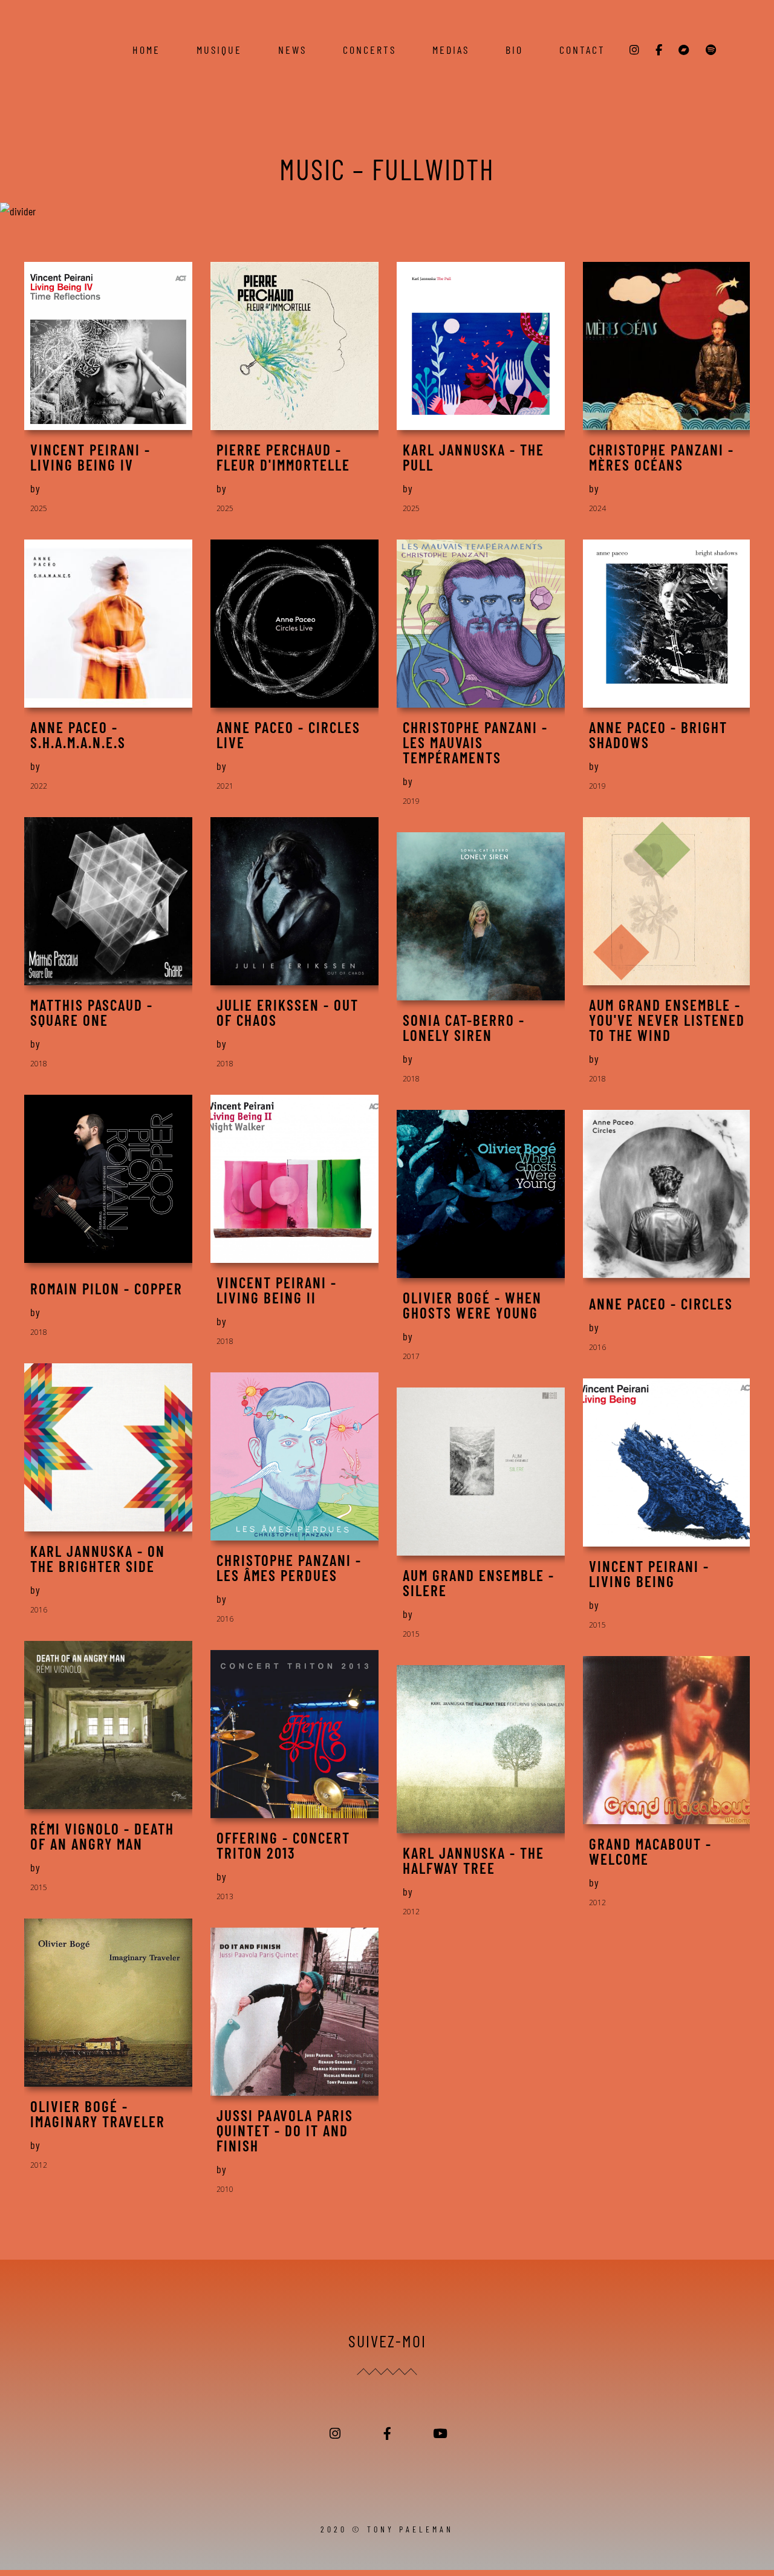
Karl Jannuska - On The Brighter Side (98, 1559)
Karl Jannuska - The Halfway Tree (473, 1860)
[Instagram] (335, 2434)
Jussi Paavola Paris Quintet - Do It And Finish (285, 2131)
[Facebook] (387, 2434)
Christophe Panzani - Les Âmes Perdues (289, 1568)
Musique (219, 50)
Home (146, 50)
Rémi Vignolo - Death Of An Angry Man (102, 1836)
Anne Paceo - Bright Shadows (658, 735)
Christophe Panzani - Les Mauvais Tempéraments (475, 742)
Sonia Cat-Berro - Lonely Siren (464, 1028)
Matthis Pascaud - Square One (92, 1012)
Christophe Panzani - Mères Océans (662, 457)
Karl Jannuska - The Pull (473, 457)
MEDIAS (451, 50)
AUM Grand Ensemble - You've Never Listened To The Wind (667, 1020)
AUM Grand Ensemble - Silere (479, 1583)
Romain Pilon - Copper (106, 1289)
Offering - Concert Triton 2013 (283, 1845)
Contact (582, 50)
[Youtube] (439, 2434)
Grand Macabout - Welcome (650, 1851)
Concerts (369, 50)
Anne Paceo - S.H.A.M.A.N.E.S (78, 735)
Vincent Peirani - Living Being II (277, 1290)
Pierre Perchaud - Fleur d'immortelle (283, 457)
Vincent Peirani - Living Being (649, 1574)
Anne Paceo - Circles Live (288, 735)
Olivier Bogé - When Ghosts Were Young (472, 1305)
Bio (514, 50)
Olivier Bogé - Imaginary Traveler (98, 2114)
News (292, 50)
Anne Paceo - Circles (661, 1304)
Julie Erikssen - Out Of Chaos (288, 1012)
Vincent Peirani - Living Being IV (90, 457)
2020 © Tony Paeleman (387, 2529)
